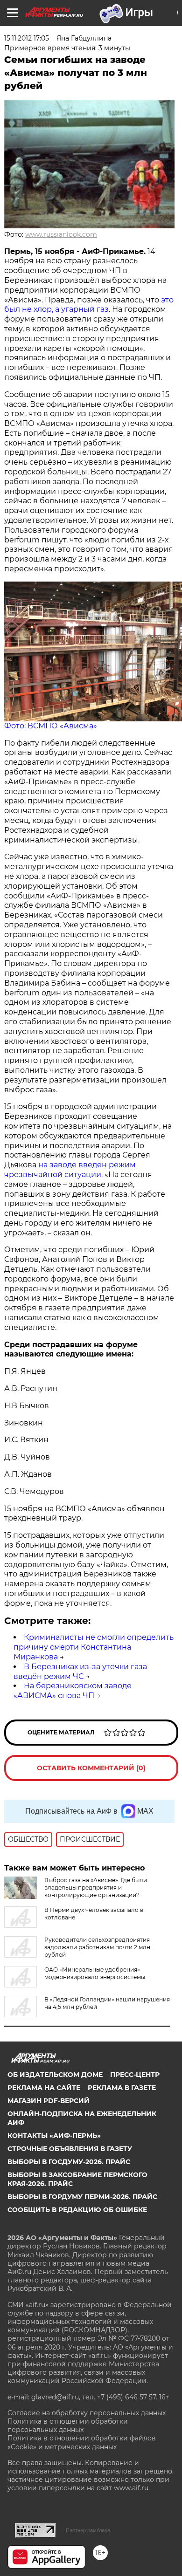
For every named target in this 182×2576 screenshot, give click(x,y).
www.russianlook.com (61, 234)
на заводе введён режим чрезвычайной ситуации (70, 1170)
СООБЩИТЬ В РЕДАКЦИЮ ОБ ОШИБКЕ (77, 2210)
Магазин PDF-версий (49, 2101)
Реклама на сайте (44, 2088)
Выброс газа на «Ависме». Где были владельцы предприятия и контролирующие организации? (96, 1887)
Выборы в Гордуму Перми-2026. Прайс (82, 2197)
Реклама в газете (122, 2088)
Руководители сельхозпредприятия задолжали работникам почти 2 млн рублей (97, 1947)
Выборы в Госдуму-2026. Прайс (69, 2162)
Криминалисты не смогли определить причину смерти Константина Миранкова (94, 1647)
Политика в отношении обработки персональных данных (68, 2425)
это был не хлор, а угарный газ (89, 305)
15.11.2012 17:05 (27, 38)
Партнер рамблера (88, 2530)
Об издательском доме (55, 2075)
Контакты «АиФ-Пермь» (54, 2136)
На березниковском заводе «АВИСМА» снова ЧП (73, 1691)
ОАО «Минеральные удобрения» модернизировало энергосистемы (95, 1973)
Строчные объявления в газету (70, 2149)
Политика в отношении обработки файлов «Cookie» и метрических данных (82, 2442)
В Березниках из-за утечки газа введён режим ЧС (80, 1672)
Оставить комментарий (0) (91, 1768)
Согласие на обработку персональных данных (87, 2413)
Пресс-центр (135, 2075)
